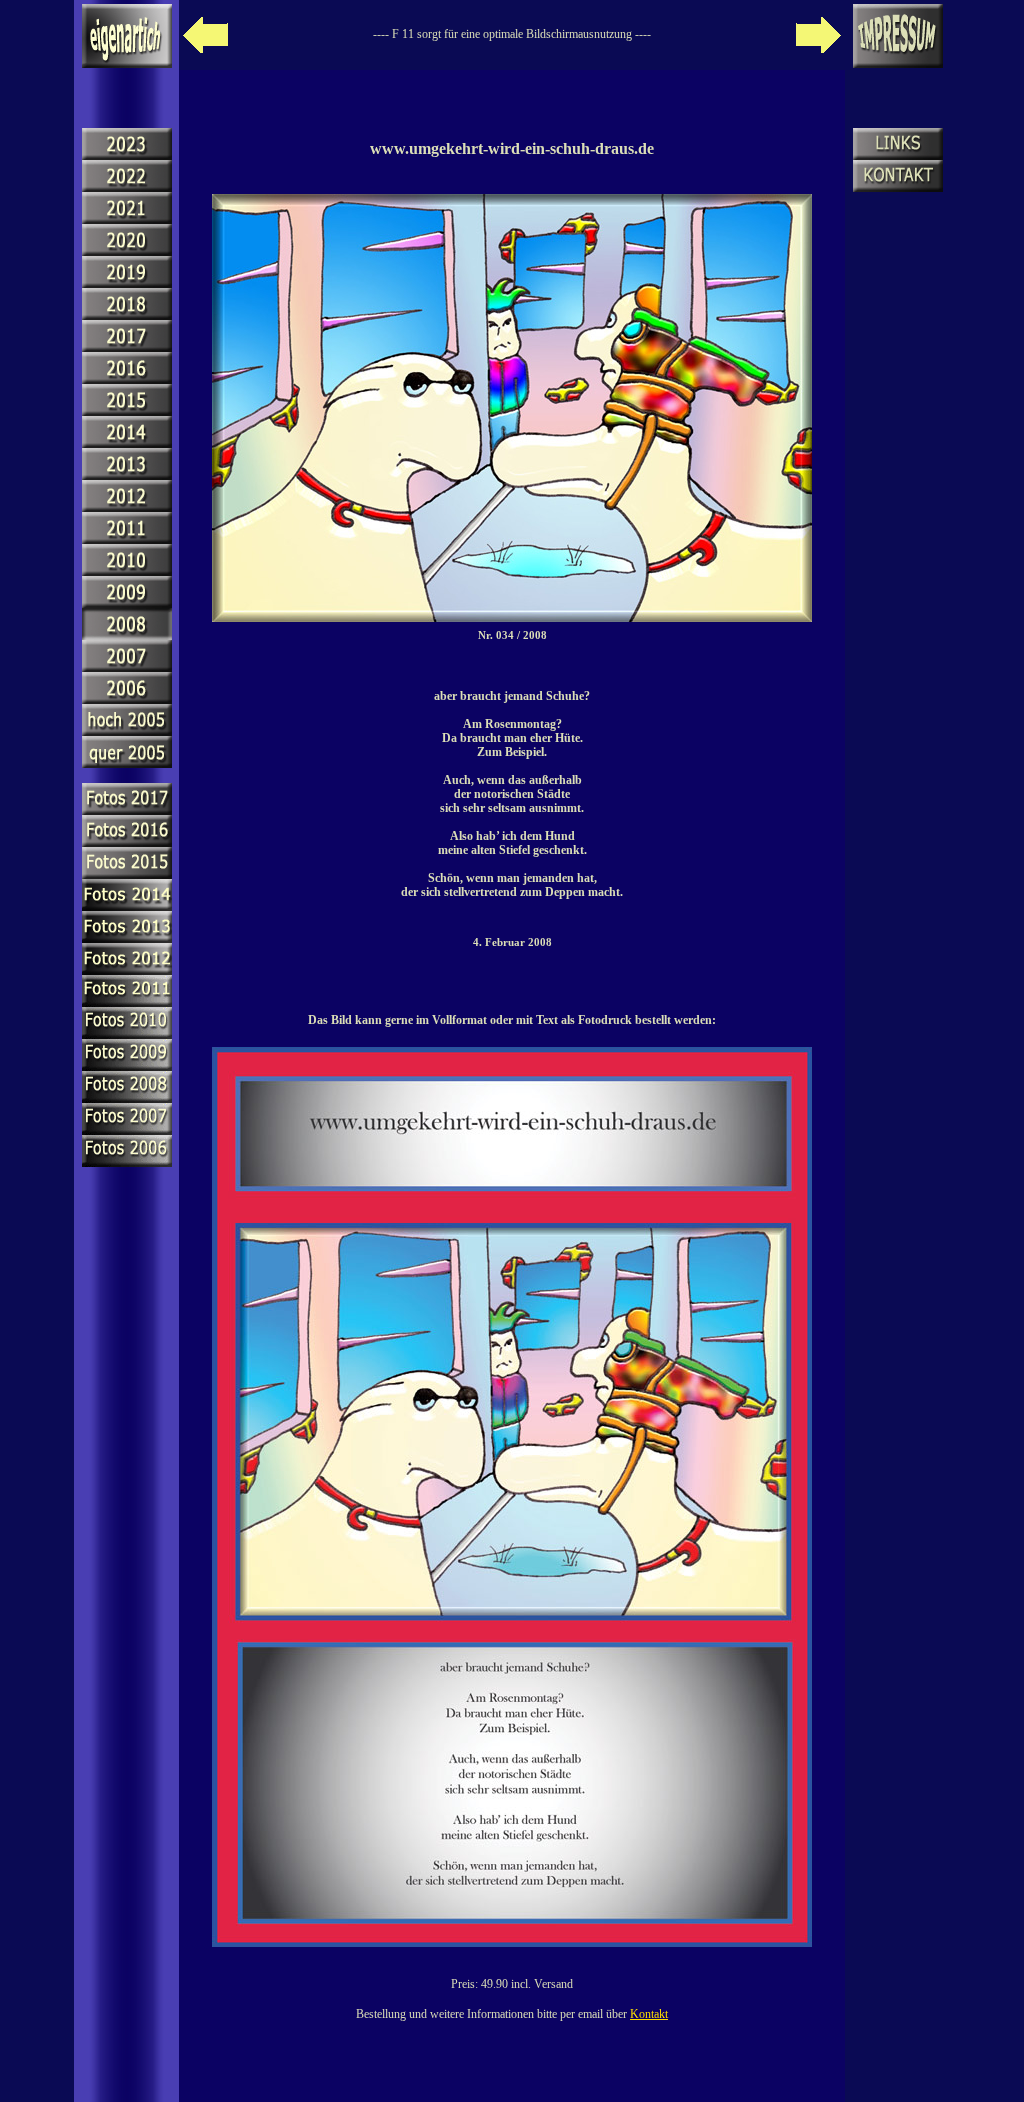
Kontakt (649, 2014)
